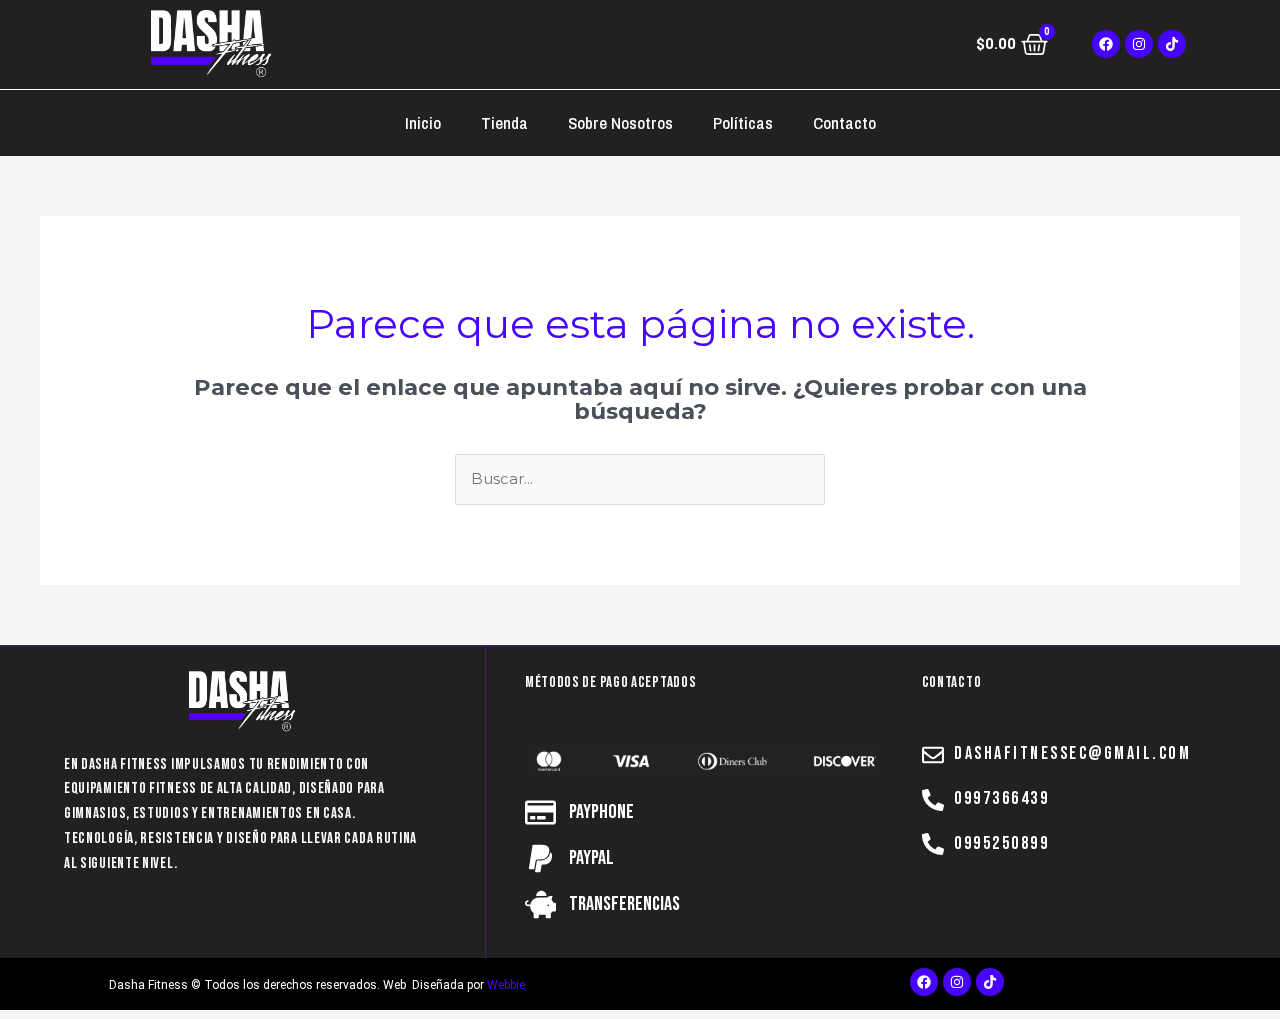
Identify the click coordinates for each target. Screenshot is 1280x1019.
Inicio (423, 122)
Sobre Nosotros (620, 122)
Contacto (844, 122)
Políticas (743, 122)
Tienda (504, 122)
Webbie (506, 985)
